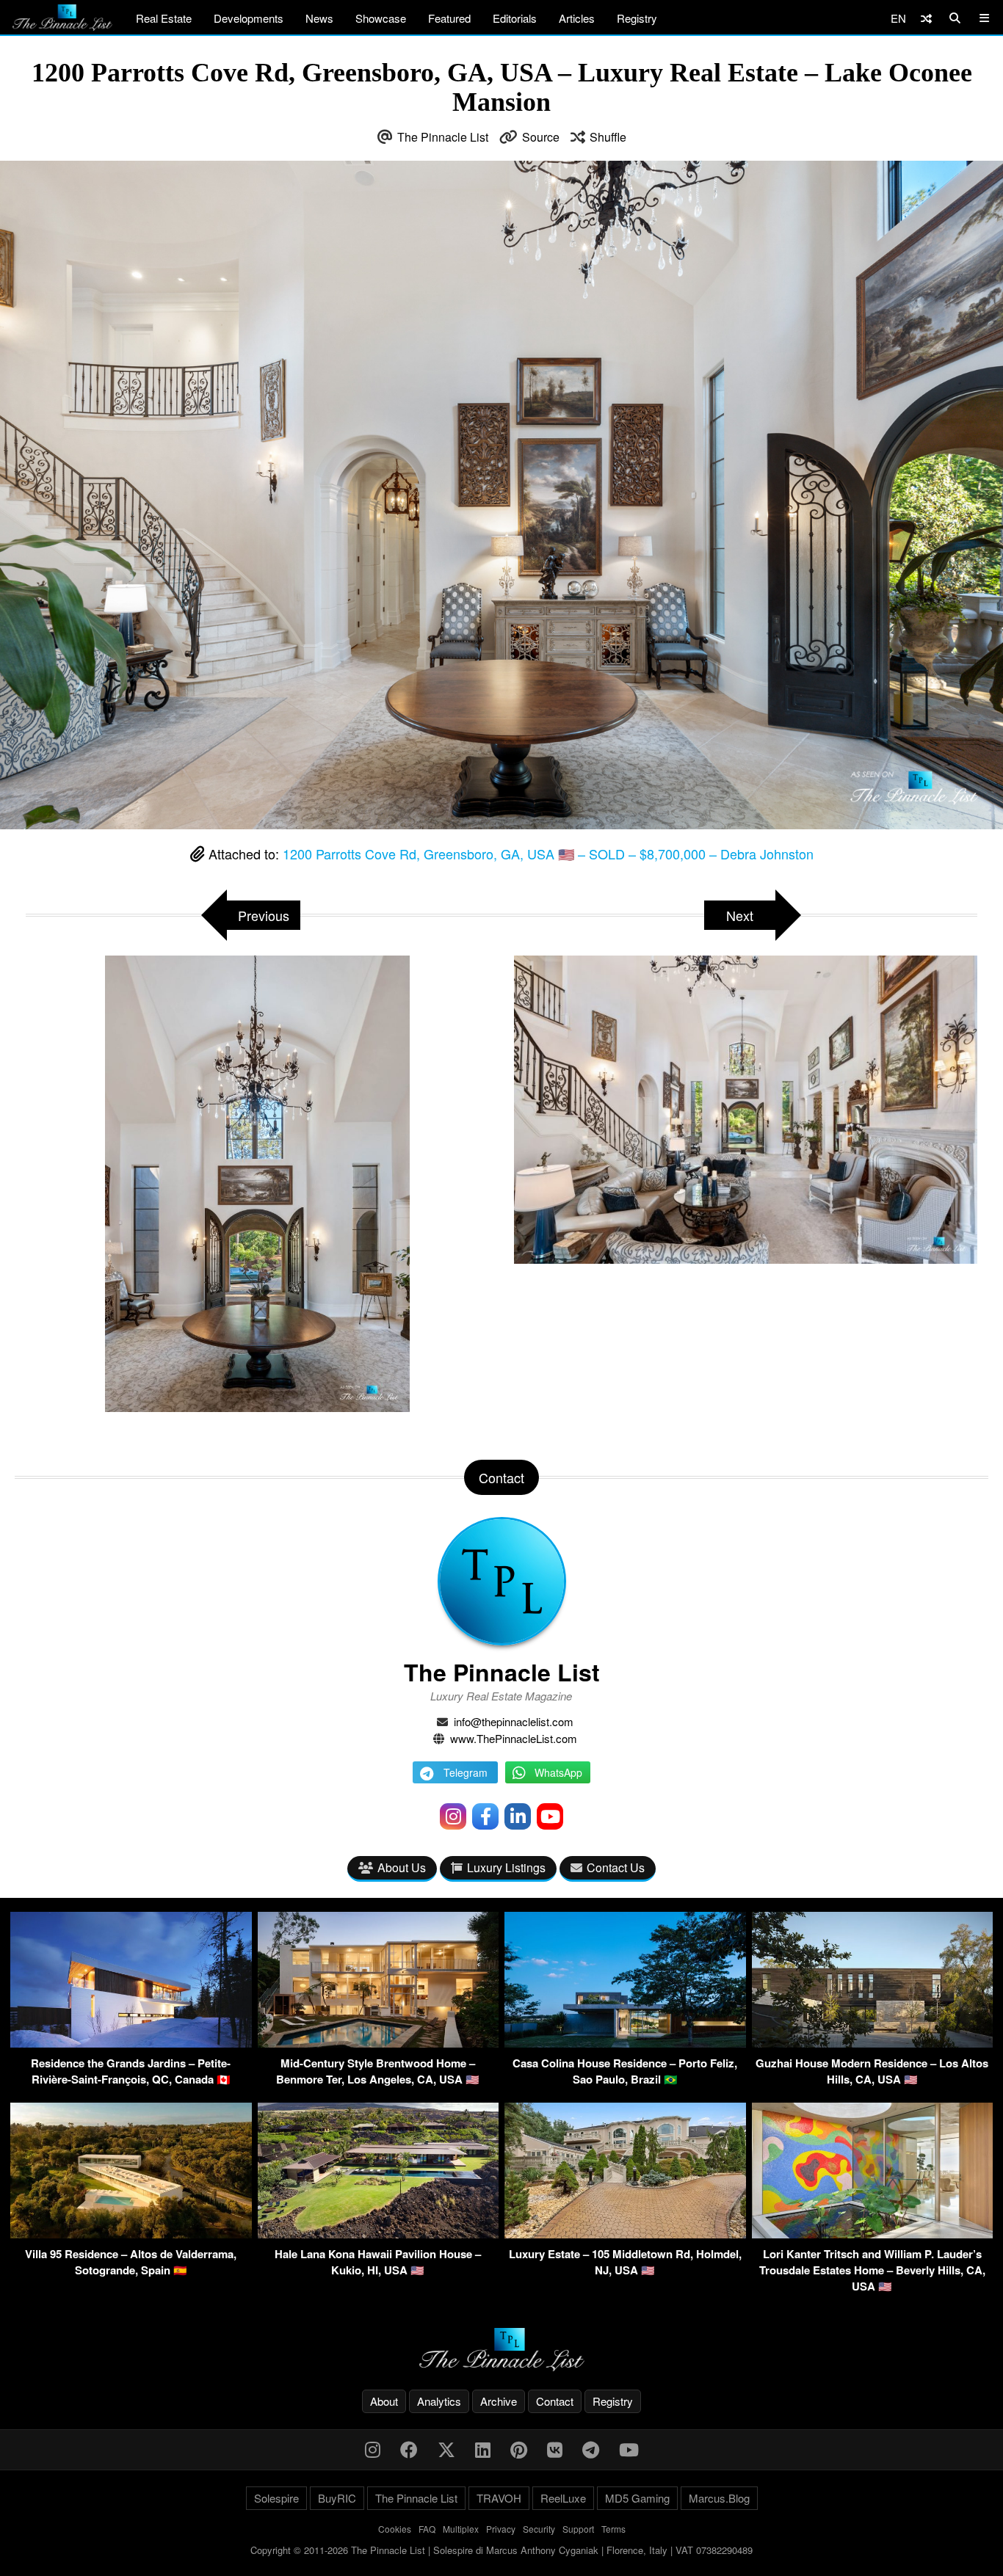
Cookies (395, 2529)
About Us (402, 1867)
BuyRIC (337, 2498)
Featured (449, 18)
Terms (613, 2529)
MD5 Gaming (637, 2498)
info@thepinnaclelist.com (514, 1721)
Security (539, 2529)
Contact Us (616, 1867)
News (319, 18)
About (384, 2401)
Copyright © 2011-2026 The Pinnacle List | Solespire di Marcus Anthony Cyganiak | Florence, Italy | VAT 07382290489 (501, 2550)
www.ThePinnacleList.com (514, 1738)
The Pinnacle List (443, 137)
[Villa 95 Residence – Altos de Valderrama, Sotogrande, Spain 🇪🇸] (131, 2234)
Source (541, 137)
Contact (555, 2401)
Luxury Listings (506, 1867)
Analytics (439, 2401)
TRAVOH (499, 2498)
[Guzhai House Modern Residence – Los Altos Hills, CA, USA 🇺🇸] (873, 2043)
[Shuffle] (926, 18)
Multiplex (461, 2529)
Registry (637, 18)
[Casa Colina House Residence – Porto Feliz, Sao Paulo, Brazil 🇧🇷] (625, 2043)
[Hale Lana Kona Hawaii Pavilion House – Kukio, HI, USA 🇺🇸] (379, 2234)
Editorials (515, 18)
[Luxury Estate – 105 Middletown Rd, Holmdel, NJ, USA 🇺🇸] (625, 2234)
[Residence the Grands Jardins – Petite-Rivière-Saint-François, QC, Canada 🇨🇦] (131, 2043)
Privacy (501, 2529)
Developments (249, 18)
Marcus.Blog (719, 2498)
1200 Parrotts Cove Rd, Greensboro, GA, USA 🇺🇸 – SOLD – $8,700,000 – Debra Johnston (548, 854)
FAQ (427, 2529)
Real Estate (164, 18)
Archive (499, 2401)
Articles (577, 18)
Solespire (276, 2498)
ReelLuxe (563, 2498)
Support (578, 2529)
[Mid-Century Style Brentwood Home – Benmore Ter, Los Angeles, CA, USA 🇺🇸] (379, 2043)
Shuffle (608, 137)
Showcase (381, 18)
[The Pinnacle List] (501, 2350)
